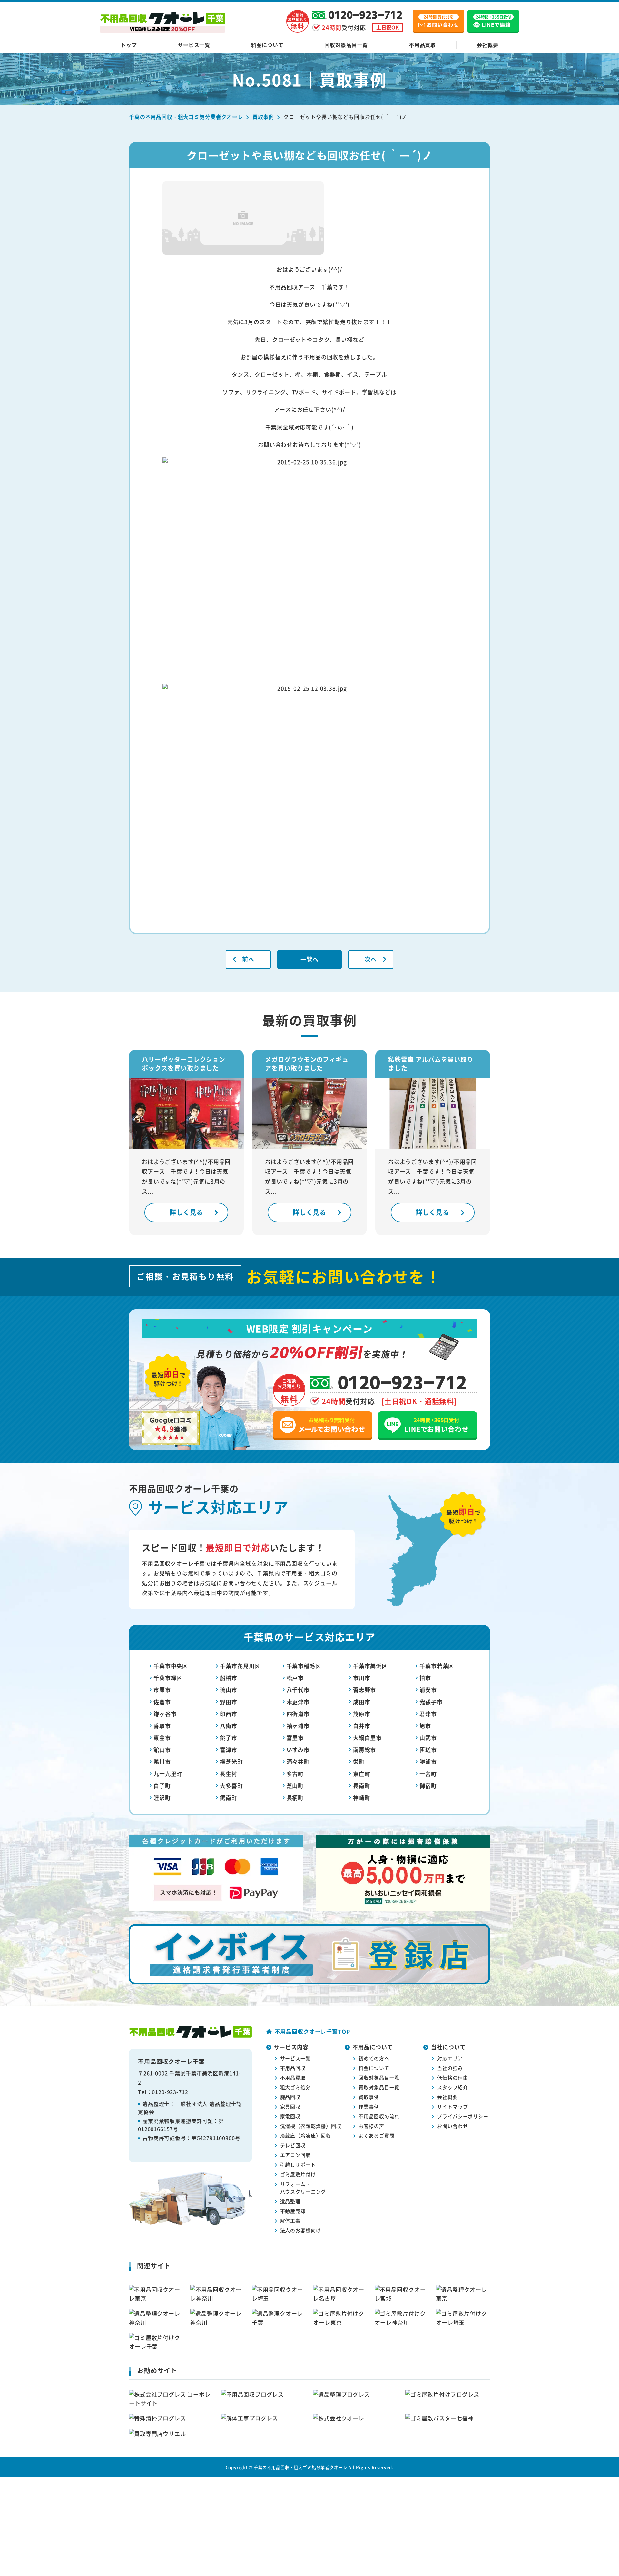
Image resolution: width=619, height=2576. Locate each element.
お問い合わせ (452, 2126)
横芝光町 (231, 1761)
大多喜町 (231, 1786)
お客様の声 (371, 2126)
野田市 (229, 1702)
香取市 (162, 1726)
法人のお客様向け (301, 2230)
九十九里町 (168, 1774)
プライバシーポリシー (463, 2116)
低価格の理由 (452, 2077)
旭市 (425, 1726)
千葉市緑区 (168, 1678)
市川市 (362, 1678)
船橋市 (229, 1678)
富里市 (295, 1738)
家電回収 (290, 2116)
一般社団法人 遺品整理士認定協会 (190, 2108)
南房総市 (364, 1749)
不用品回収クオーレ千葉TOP (312, 2031)
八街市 (229, 1726)
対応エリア (450, 2058)
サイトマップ (452, 2106)
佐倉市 (162, 1702)
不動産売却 (293, 2211)
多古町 (295, 1774)
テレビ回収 (293, 2145)
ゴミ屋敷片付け (298, 2174)
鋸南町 (229, 1797)
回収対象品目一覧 (346, 45)
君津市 (428, 1714)
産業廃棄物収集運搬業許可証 (178, 2121)
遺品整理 (290, 2201)
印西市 (229, 1714)
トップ (129, 45)
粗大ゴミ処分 (295, 2087)
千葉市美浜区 (370, 1666)
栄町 (359, 1761)
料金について (267, 45)
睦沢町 (162, 1797)
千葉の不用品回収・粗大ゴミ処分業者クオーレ (301, 2467)
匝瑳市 (428, 1749)
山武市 (428, 1738)
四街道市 (298, 1714)
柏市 (425, 1678)
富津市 (229, 1749)
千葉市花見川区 (240, 1666)
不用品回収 (293, 2068)
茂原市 (362, 1714)
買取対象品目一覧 (379, 2087)
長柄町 (295, 1797)
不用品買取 (422, 45)
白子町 (162, 1786)
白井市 (362, 1726)
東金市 (162, 1738)
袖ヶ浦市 (298, 1726)
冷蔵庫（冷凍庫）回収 (306, 2135)
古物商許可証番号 (164, 2138)
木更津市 (298, 1702)
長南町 (362, 1786)
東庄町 (362, 1774)
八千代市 (298, 1690)
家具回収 (290, 2106)
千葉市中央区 (171, 1666)
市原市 (162, 1690)
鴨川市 (162, 1761)
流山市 (229, 1690)
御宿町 (428, 1786)
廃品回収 (290, 2097)
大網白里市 (367, 1738)
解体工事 (290, 2220)
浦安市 (428, 1690)
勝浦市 (428, 1761)
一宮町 (428, 1774)
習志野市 (364, 1690)
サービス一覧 (194, 45)
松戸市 (295, 1678)
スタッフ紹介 (452, 2087)
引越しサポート (298, 2164)
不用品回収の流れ (379, 2116)
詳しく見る (186, 1212)
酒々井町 (298, 1761)
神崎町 (362, 1797)
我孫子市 (431, 1702)
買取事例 (369, 2097)
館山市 (162, 1749)
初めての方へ (374, 2058)
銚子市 (229, 1738)
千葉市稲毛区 (304, 1666)
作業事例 (369, 2106)
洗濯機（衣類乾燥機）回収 (311, 2126)
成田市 (362, 1702)
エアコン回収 (295, 2155)
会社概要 (488, 45)
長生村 (229, 1774)
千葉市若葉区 (437, 1666)
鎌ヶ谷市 (165, 1714)
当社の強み (450, 2068)
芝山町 (295, 1786)
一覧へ (310, 959)
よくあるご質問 (376, 2135)
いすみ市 (298, 1749)
